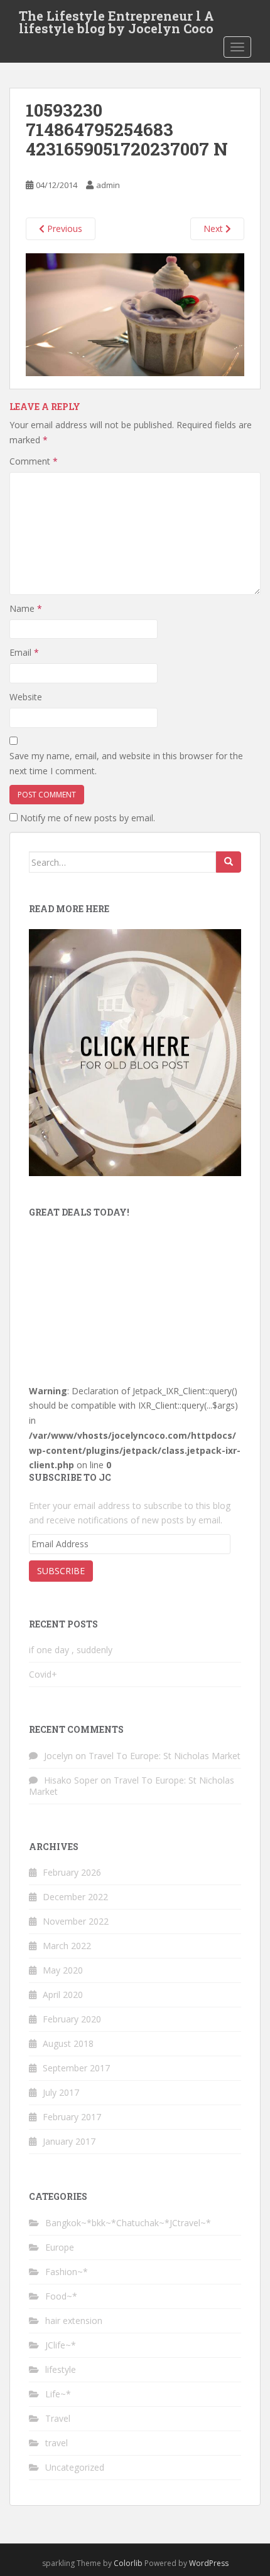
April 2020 (63, 1995)
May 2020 (63, 1970)
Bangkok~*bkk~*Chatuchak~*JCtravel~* (128, 2223)
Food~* (61, 2296)
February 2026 (72, 1872)
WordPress (209, 2563)
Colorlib (128, 2563)
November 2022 (76, 1921)
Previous (63, 229)
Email (24, 652)
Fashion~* (67, 2272)
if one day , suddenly (71, 1650)
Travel (58, 2418)
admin (108, 185)
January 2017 (69, 2141)
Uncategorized (75, 2467)
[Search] (229, 862)
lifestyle (61, 2369)
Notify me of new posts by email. (88, 818)
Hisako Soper (71, 1780)
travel (57, 2443)
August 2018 (68, 2043)
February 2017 (72, 2117)
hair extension (74, 2321)
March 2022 (67, 1946)
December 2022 (75, 1897)
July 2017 (61, 2092)
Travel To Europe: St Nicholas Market (165, 1756)
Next (214, 229)
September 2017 (76, 2068)
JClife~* (61, 2345)
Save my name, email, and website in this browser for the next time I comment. (126, 763)
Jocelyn (58, 1756)
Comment (34, 461)
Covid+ (43, 1674)
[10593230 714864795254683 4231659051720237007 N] (135, 314)
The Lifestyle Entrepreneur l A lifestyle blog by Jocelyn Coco (116, 19)
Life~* (58, 2394)
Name (26, 608)
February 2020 (72, 2019)
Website (26, 697)
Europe (60, 2247)
